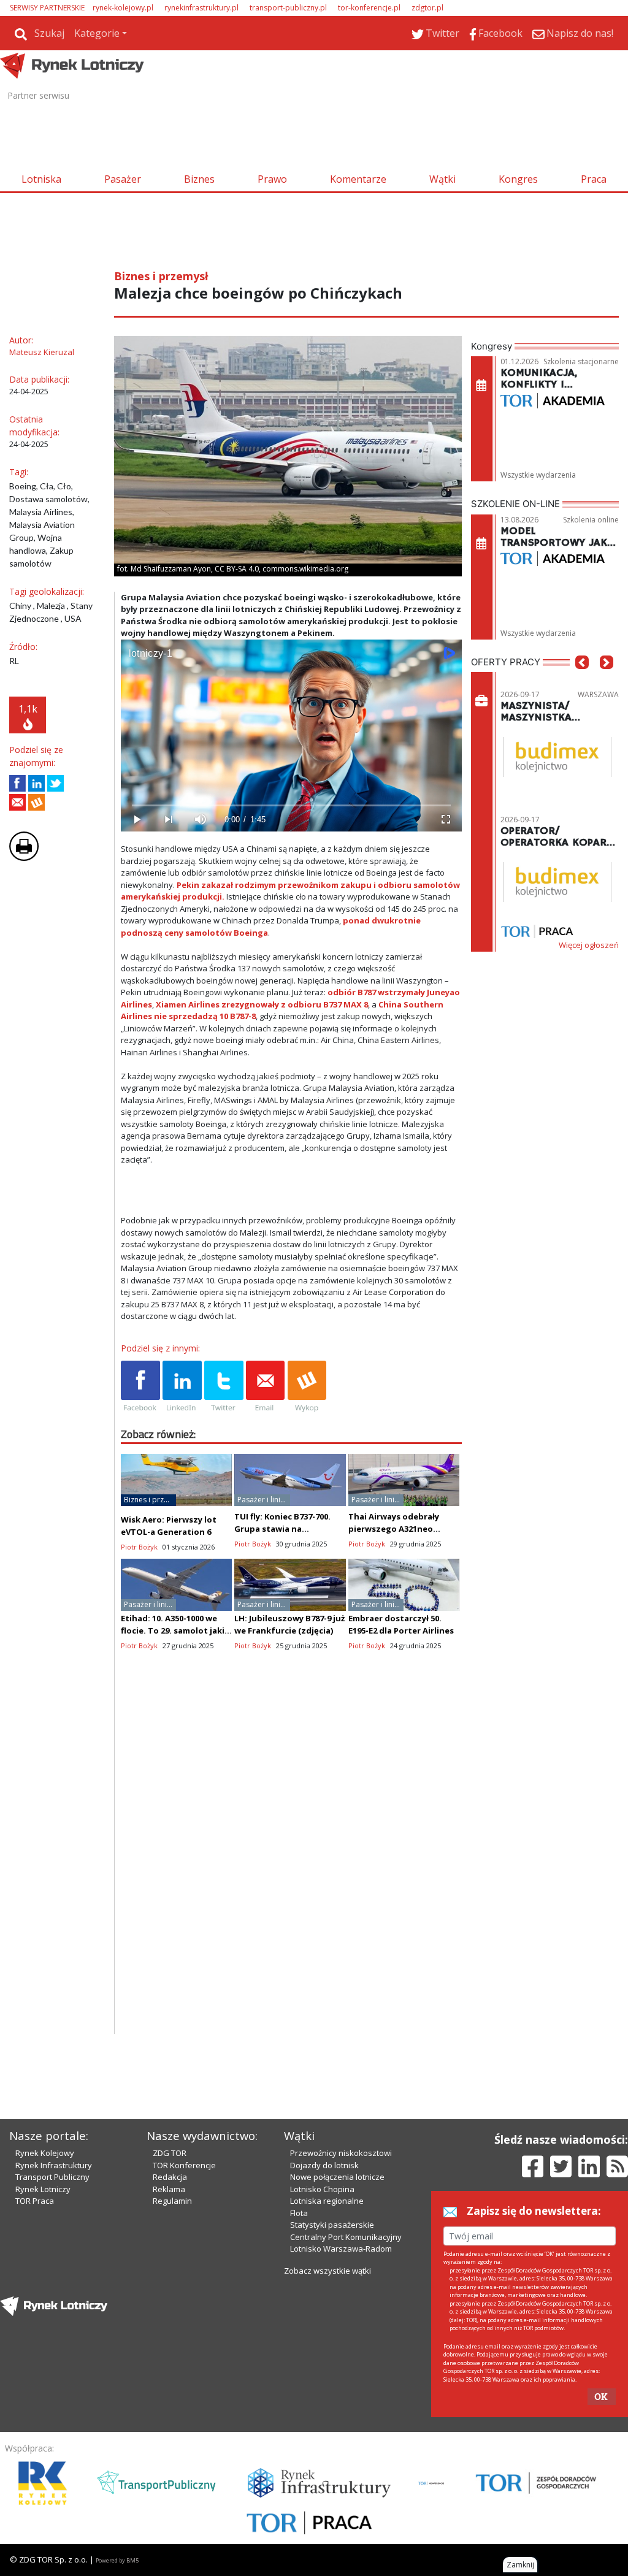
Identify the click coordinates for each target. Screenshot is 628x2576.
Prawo (272, 179)
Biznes (199, 179)
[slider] (291, 805)
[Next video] (169, 820)
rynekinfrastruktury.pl (201, 8)
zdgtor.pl (427, 8)
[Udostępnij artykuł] (36, 783)
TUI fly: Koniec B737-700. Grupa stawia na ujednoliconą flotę (282, 1529)
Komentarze (358, 179)
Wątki (442, 179)
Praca (594, 179)
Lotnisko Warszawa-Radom (341, 2249)
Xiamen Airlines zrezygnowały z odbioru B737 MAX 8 (262, 1004)
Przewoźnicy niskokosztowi (341, 2153)
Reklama (169, 2189)
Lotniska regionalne (327, 2201)
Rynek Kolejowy (45, 2153)
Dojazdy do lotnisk (324, 2165)
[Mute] (201, 820)
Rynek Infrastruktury (54, 2165)
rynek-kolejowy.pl (123, 8)
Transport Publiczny (52, 2177)
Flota (299, 2213)
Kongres (518, 179)
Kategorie (97, 33)
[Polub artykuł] (17, 783)
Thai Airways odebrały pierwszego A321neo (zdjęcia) (394, 1529)
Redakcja (170, 2177)
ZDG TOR (170, 2153)
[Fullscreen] (446, 820)
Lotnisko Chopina (322, 2189)
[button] (582, 681)
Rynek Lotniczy (43, 2189)
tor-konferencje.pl (369, 8)
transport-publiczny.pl (288, 8)
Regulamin (172, 2201)
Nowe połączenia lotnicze (337, 2177)
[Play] (137, 820)
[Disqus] (291, 1878)
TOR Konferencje (184, 2165)
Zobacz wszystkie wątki (327, 2271)
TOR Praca (35, 2201)
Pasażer (123, 179)
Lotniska (41, 179)
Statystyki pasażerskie (332, 2225)
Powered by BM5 (117, 2560)
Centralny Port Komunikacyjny (346, 2237)
